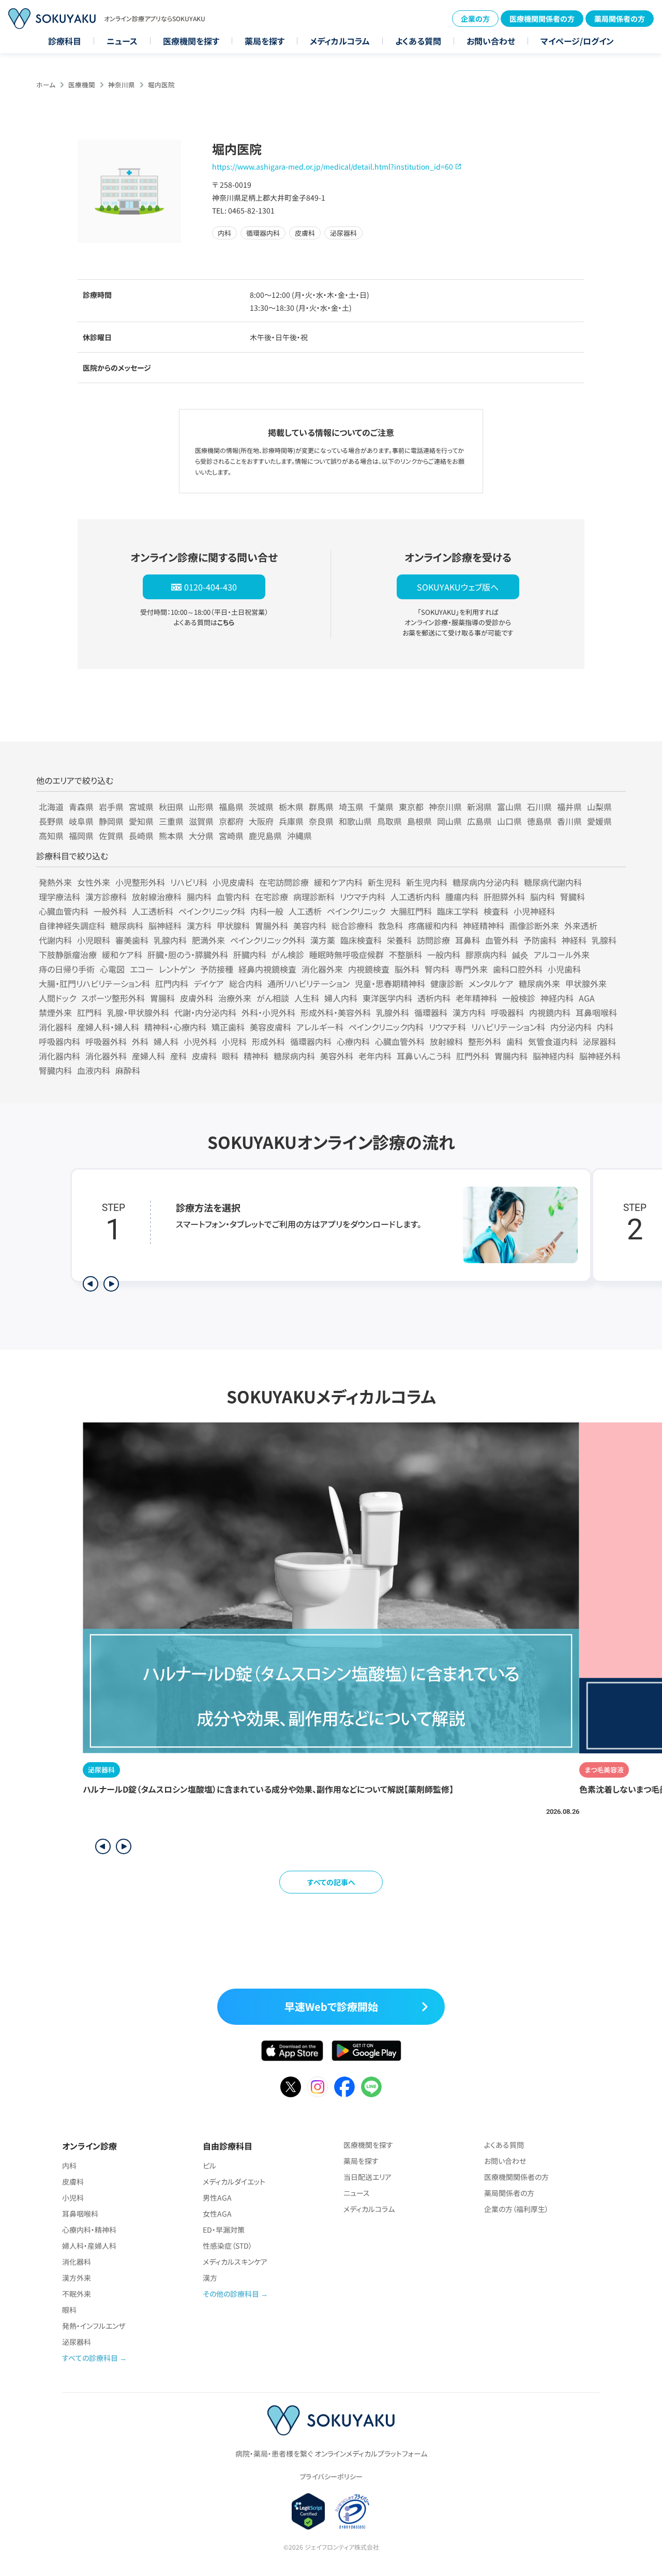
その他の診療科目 (231, 2294)
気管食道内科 (553, 1041)
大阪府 (261, 821)
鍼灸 (520, 954)
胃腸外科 (272, 926)
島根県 (419, 821)
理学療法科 (59, 897)
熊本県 (171, 836)
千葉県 (381, 807)
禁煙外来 (55, 1012)
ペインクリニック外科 (268, 940)
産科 (178, 1056)
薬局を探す (265, 41)
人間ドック (57, 998)
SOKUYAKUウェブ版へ (458, 587)
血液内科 (94, 1070)
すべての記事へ (331, 1882)
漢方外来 (77, 2278)
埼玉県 (351, 807)
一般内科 (444, 954)
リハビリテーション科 (508, 1027)
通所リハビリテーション (309, 983)
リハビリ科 (189, 882)
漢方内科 (469, 1012)
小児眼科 (94, 940)
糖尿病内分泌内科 (486, 882)
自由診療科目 (228, 2146)
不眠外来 (77, 2294)
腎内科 (437, 969)
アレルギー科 (320, 1027)
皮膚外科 (197, 998)
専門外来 (471, 969)
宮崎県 (231, 836)
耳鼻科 (468, 940)
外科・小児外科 (268, 1012)
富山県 (509, 807)
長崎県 (141, 836)
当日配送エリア (367, 2177)
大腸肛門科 (411, 911)
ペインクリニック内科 (386, 1027)
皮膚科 (204, 1056)
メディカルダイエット (234, 2181)
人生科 (307, 998)
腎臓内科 (55, 1070)
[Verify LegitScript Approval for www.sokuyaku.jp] (309, 2511)
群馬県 (321, 807)
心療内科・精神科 (89, 2230)
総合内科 (246, 983)
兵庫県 (291, 821)
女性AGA (217, 2214)
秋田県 (171, 807)
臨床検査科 (361, 940)
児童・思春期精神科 (390, 983)
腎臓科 (573, 897)
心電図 (112, 969)
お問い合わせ (491, 41)
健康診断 (447, 983)
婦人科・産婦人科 (89, 2246)
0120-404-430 (210, 587)
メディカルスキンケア (235, 2262)
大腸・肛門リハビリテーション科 (94, 983)
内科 (605, 1027)
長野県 (51, 821)
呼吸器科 (507, 1012)
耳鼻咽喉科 (596, 1012)
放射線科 (446, 1041)
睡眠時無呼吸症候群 (347, 954)
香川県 (569, 821)
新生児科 (384, 882)
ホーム (46, 85)
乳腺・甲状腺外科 (138, 1012)
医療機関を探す (191, 41)
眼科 (230, 1056)
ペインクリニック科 (212, 911)
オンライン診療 (89, 2146)
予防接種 (217, 969)
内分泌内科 (571, 1027)
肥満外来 (208, 940)
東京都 (411, 807)
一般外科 (110, 911)
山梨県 (599, 807)
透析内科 (434, 998)
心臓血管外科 (400, 1041)
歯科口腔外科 (518, 969)
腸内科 (199, 897)
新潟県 (479, 807)
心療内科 (353, 1041)
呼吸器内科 (59, 1041)
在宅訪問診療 (284, 882)
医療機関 (82, 85)
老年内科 (375, 1056)
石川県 (539, 807)
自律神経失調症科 (72, 926)
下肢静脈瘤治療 (68, 954)
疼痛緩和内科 (433, 926)
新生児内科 (427, 882)
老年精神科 (476, 998)
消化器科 (55, 1027)
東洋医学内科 (387, 998)
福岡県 (81, 836)
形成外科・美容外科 (336, 1012)
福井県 (569, 807)
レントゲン (177, 969)
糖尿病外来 (539, 983)
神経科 (574, 940)
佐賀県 (111, 836)
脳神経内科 (553, 1056)
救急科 (390, 926)
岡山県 (449, 821)
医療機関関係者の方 (542, 19)
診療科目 (65, 41)
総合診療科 (352, 926)
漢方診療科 (106, 897)
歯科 (515, 1041)
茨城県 (261, 807)
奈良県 (321, 821)
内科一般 (267, 911)
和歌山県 (355, 821)
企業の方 (475, 19)
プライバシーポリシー (331, 2476)
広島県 (479, 821)
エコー (142, 969)
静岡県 (111, 821)
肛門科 (89, 1012)
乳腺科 (604, 940)
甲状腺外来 (586, 983)
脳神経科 (165, 926)
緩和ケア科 (122, 954)
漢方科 (199, 926)
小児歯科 (564, 969)
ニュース (122, 41)
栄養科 (399, 940)
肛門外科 (473, 1056)
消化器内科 (59, 1056)
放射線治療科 (157, 897)
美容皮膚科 (270, 1027)
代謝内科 (55, 940)
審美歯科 (132, 940)
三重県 (171, 821)
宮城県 (141, 807)
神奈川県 (122, 85)
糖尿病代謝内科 (553, 882)
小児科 (234, 1041)
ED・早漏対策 (224, 2230)
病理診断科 (314, 897)
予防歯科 (540, 940)
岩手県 (111, 807)
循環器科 (431, 1012)
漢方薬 (323, 940)
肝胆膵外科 (504, 897)
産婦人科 (148, 1056)
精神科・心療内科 (175, 1027)
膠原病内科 (486, 954)
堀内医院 (161, 85)
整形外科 (485, 1041)
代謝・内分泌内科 (205, 1012)
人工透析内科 (415, 897)
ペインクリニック (356, 911)
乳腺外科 (393, 1012)
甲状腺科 (233, 926)
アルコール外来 (562, 954)
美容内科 (310, 926)
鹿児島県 (265, 836)
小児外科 (200, 1041)
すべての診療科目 (90, 2358)
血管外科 (502, 940)
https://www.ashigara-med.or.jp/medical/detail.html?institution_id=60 (333, 166)
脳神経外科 (600, 1056)
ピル (209, 2165)
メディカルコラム (340, 41)
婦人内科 (341, 998)
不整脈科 (405, 954)
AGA (587, 998)
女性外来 (94, 882)
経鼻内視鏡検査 (267, 969)
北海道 (51, 807)
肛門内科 (172, 983)
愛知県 (141, 821)
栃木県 (291, 807)
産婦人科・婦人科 (108, 1027)
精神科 (256, 1056)
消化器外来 (322, 969)
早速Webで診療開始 (331, 2006)
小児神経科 (534, 911)
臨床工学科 (458, 911)
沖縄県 (299, 836)
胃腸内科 (511, 1056)
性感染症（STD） (228, 2246)
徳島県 (539, 821)
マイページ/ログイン (577, 41)
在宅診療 (272, 897)
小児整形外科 (140, 882)
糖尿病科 (127, 926)
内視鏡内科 (550, 1012)
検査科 (496, 911)
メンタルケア (491, 983)
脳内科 (543, 897)
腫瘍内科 (462, 897)
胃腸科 (162, 998)
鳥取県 (389, 821)
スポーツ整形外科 (113, 998)
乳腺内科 (170, 940)
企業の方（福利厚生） (516, 2209)
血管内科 (233, 897)
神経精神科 (484, 926)
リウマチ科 (447, 1027)
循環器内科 (311, 1041)
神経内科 (557, 998)
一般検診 (519, 998)
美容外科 (337, 1056)
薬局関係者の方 (620, 19)
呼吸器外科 (106, 1041)
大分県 (201, 836)
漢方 (210, 2278)
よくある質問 (418, 41)
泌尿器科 (599, 1041)
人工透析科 (153, 911)
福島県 (231, 807)
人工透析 (305, 911)
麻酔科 (128, 1070)
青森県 (81, 807)
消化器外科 (106, 1056)
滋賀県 (201, 821)
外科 (140, 1041)
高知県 (51, 836)
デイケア (209, 983)
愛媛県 (599, 821)
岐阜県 (81, 821)
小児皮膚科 (233, 882)
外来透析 (581, 926)
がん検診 (288, 954)
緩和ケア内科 (338, 882)
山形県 (201, 807)
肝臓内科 (250, 954)
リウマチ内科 (363, 897)
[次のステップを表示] (111, 1284)
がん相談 (273, 998)
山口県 (509, 821)
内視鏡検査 (369, 969)
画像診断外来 (534, 926)
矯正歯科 (228, 1027)
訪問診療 (433, 940)
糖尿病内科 (294, 1056)
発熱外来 (55, 882)
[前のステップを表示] (91, 1284)
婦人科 (166, 1041)
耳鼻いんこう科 (424, 1056)
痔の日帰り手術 (67, 969)
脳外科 (407, 969)
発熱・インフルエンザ (94, 2326)
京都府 (231, 821)
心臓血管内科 (64, 911)
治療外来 (235, 998)
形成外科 (268, 1041)
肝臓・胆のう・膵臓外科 (188, 954)
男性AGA (217, 2198)
